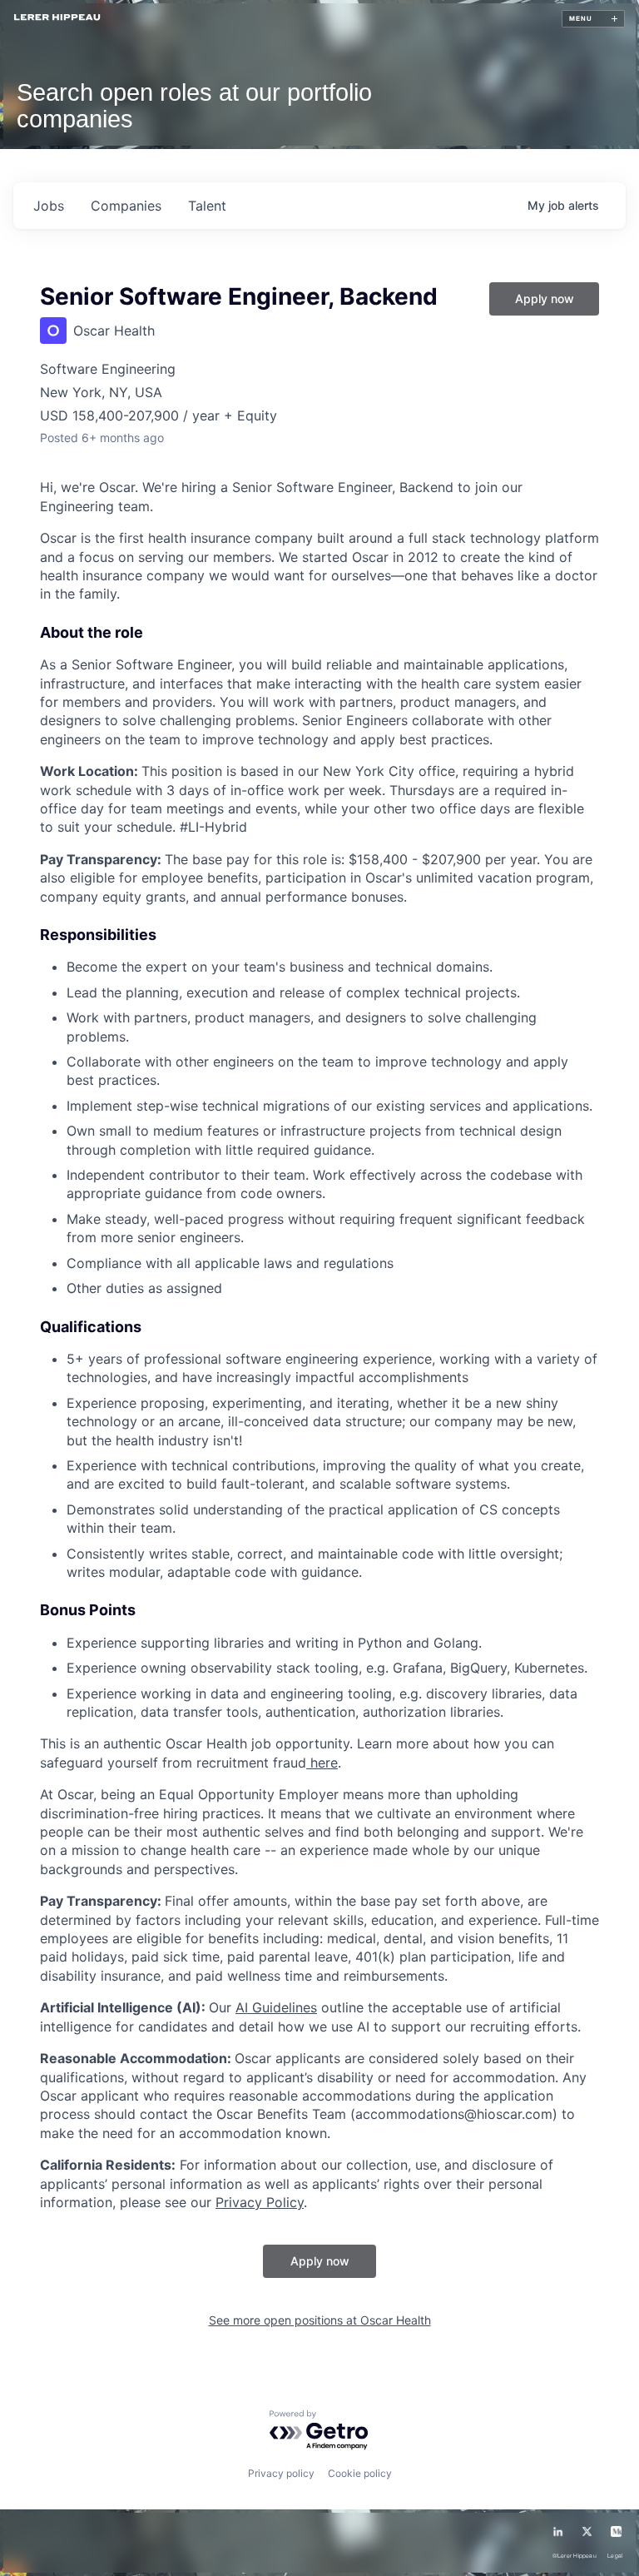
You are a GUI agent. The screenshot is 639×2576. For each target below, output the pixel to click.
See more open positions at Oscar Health (320, 2320)
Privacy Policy (260, 2202)
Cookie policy (360, 2473)
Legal (615, 2556)
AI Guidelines (276, 2007)
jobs (49, 206)
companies (126, 206)
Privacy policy (281, 2473)
